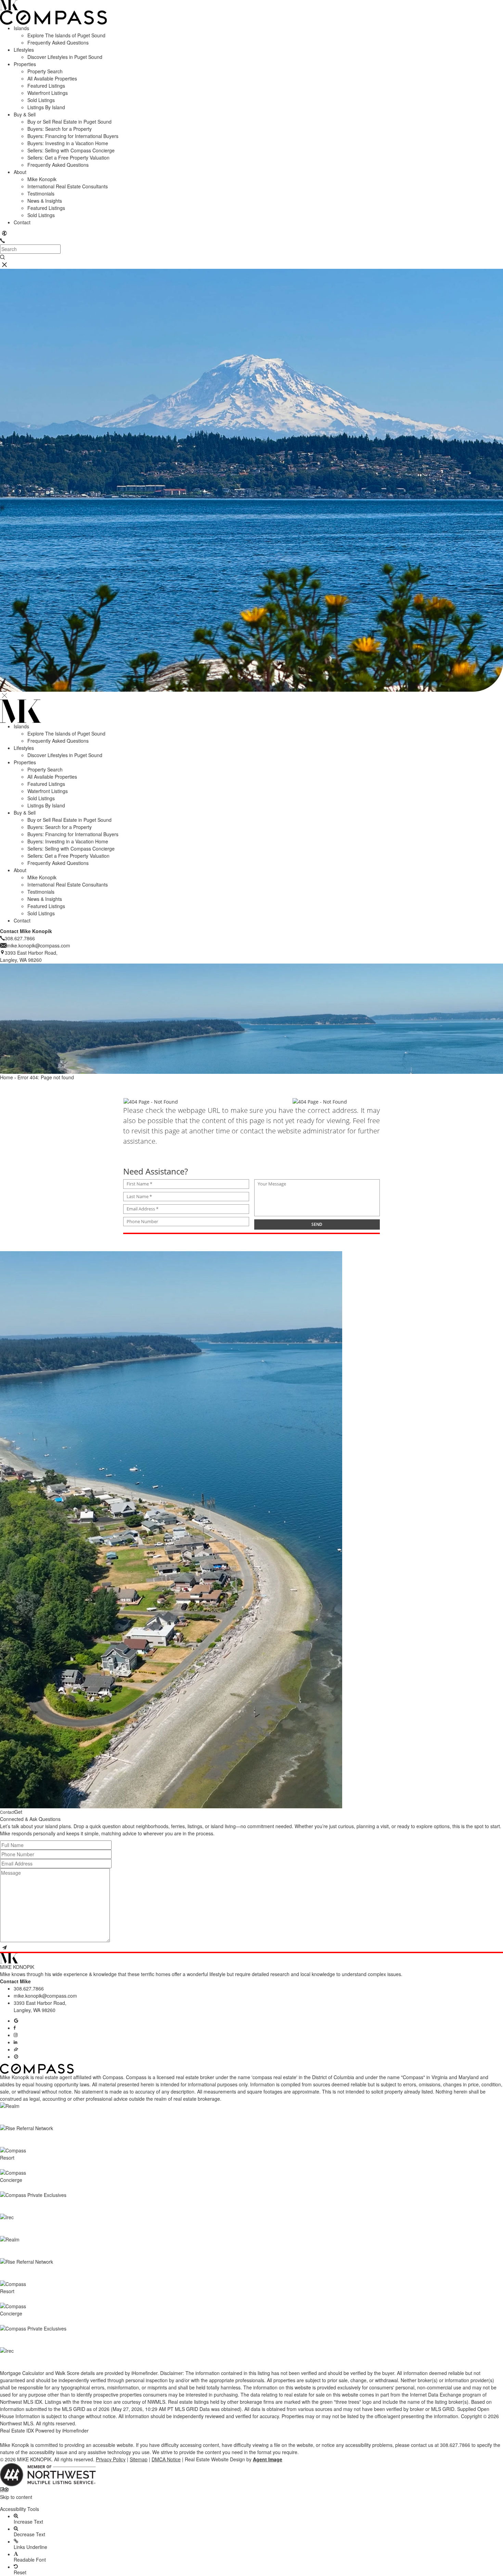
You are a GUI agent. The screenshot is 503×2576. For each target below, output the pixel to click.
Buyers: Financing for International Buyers (73, 136)
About (20, 172)
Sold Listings (41, 100)
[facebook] (15, 2028)
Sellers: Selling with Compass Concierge (71, 150)
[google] (16, 2021)
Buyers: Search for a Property (60, 129)
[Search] (2, 257)
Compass (136, 2077)
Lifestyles (24, 50)
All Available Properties (52, 78)
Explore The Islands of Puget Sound (66, 35)
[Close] (4, 696)
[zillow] (16, 2049)
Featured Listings (46, 86)
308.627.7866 (29, 1988)
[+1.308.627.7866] (2, 241)
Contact (22, 222)
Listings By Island (46, 107)
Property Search (45, 71)
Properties (25, 64)
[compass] (16, 2057)
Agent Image (268, 2459)
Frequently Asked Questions (58, 42)
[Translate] (4, 233)
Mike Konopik (42, 179)
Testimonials (41, 193)
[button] (251, 2503)
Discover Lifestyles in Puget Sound (65, 57)
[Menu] (4, 265)
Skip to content (16, 2497)
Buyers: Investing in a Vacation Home (68, 143)
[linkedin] (15, 2042)
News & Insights (45, 201)
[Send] (4, 1948)
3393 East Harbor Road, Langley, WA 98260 (40, 2006)
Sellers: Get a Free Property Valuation (68, 158)
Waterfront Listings (48, 93)
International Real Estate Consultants (68, 186)
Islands (21, 28)
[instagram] (16, 2035)
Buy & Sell (25, 114)
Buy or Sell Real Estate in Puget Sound (69, 122)
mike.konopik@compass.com (45, 1996)
